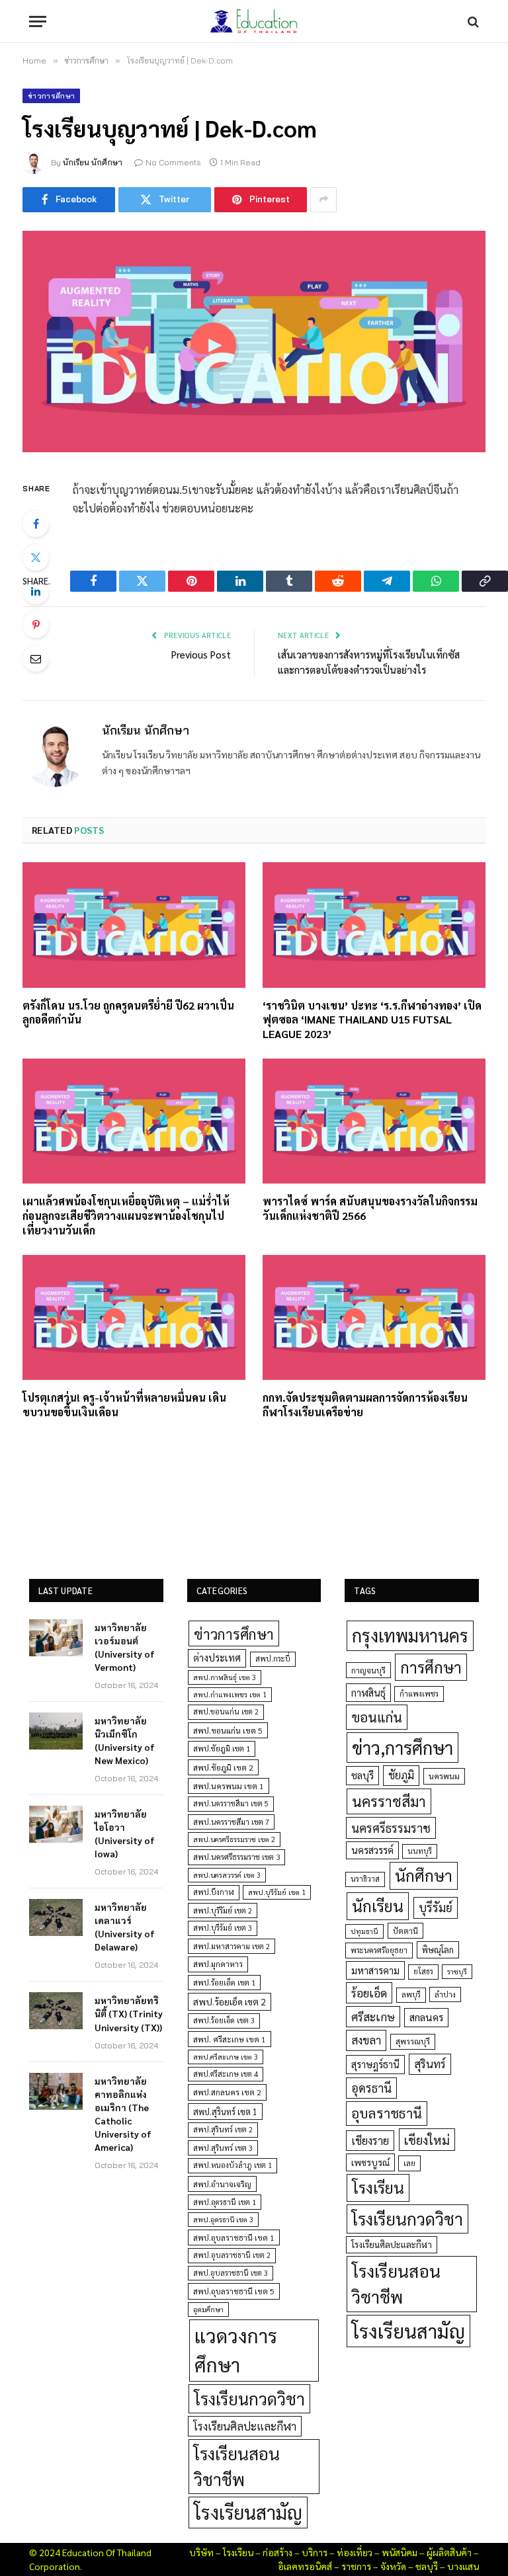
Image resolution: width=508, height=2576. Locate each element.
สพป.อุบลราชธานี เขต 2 (232, 2255)
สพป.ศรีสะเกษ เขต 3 (226, 2057)
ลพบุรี (411, 1994)
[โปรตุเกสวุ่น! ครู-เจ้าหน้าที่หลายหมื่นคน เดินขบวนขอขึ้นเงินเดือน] (134, 1318)
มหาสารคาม (375, 1970)
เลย (409, 2163)
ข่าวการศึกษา (51, 96)
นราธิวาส (365, 1879)
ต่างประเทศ (217, 1658)
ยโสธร (423, 1971)
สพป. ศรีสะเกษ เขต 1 (230, 2039)
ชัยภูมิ (401, 1775)
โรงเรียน (378, 2187)
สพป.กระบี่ (273, 1659)
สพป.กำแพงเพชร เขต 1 (230, 1694)
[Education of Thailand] (254, 21)
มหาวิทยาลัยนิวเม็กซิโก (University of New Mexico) (125, 1740)
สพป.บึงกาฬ (214, 1892)
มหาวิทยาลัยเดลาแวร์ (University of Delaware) (125, 1927)
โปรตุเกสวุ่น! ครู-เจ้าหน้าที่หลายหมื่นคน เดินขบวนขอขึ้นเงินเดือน (124, 1405)
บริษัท (201, 2552)
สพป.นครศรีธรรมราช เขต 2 (234, 1839)
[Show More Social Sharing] (323, 200)
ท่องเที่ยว (355, 2552)
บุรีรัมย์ (436, 1907)
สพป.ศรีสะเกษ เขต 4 (226, 2074)
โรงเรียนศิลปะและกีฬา (245, 2426)
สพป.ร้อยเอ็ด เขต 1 (224, 1983)
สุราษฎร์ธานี (375, 2064)
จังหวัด (393, 2566)
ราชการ (356, 2566)
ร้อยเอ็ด (369, 1992)
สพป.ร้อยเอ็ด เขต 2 (230, 2001)
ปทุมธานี (364, 1931)
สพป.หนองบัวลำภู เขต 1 (233, 2165)
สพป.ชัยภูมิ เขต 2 (223, 1767)
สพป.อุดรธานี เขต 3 (223, 2219)
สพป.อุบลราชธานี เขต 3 (231, 2273)
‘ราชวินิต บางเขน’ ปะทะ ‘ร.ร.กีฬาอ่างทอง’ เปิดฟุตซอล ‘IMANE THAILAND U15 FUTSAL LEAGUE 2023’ (372, 1020)
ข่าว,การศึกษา (402, 1747)
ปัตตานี (405, 1931)
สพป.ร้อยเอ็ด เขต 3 (224, 2020)
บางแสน (463, 2566)
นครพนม (444, 1776)
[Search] (472, 21)
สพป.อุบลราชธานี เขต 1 (234, 2237)
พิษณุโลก (438, 1950)
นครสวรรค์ (372, 1850)
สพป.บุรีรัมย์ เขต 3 (223, 1928)
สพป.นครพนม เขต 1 (229, 1786)
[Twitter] (36, 557)
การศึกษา (431, 1667)
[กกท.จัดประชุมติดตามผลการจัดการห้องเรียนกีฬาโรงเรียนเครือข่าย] (374, 1318)
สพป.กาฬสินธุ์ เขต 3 (225, 1677)
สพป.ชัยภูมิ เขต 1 (222, 1748)
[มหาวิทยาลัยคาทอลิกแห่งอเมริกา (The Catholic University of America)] (56, 2091)
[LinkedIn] (36, 591)
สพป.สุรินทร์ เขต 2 (223, 2129)
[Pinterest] (36, 625)
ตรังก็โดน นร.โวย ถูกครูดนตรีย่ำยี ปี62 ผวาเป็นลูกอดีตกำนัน (128, 1013)
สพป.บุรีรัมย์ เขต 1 (277, 1892)
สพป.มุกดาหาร (218, 1964)
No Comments (173, 162)
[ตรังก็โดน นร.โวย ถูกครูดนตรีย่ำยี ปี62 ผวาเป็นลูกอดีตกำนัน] (134, 925)
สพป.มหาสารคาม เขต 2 (232, 1946)
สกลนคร (426, 2017)
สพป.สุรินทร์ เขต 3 (223, 2148)
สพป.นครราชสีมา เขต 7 (231, 1822)
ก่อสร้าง (277, 2552)
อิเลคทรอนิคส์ (305, 2566)
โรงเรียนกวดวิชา (249, 2398)
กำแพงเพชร (419, 1694)
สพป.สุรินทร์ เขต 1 (225, 2112)
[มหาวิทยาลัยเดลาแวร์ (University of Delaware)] (56, 1917)
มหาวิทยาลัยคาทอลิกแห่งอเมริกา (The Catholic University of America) (123, 2114)
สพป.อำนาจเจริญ (222, 2184)
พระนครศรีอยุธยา (379, 1950)
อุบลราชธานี (387, 2113)
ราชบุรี (457, 1971)
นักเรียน (378, 1906)
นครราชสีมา (389, 1801)
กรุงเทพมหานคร (410, 1635)
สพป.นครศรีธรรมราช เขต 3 (236, 1857)
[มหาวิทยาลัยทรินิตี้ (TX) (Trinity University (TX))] (56, 2011)
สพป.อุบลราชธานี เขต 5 (234, 2291)
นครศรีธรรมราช (391, 1828)
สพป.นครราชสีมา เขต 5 (231, 1803)
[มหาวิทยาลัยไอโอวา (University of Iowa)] (56, 1824)
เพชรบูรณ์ (370, 2162)
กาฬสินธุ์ (368, 1692)
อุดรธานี (371, 2088)
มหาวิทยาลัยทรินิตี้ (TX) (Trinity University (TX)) (129, 2013)
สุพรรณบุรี (413, 2041)
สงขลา (366, 2040)
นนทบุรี (420, 1851)
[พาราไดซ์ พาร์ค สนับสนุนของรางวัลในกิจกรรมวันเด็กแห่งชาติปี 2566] (374, 1121)
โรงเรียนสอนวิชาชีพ (237, 2466)
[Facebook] (36, 524)
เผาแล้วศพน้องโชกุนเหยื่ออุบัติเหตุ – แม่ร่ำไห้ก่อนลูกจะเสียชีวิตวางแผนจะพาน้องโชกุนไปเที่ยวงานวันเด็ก (126, 1216)
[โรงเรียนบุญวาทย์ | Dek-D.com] (254, 342)
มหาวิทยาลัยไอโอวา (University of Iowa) (125, 1833)
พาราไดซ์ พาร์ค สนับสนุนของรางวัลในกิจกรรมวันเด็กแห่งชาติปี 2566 (370, 1208)
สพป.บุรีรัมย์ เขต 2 (223, 1911)
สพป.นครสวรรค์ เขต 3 (227, 1875)
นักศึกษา (424, 1875)
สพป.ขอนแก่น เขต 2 (226, 1711)
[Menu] (38, 21)
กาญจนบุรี (368, 1670)
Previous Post (201, 654)
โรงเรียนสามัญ (248, 2512)
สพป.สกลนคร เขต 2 (227, 2092)
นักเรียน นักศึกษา (93, 162)
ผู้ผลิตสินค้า (449, 2552)
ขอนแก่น (377, 1717)
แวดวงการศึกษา (236, 2350)
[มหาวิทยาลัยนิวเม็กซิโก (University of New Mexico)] (56, 1731)
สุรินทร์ (430, 2064)
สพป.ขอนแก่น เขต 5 (228, 1730)
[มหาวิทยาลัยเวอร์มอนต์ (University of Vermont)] (56, 1638)
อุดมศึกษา (208, 2309)
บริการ (315, 2552)
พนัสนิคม (400, 2552)
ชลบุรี (362, 1775)
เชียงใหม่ (427, 2140)
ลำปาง (445, 1994)
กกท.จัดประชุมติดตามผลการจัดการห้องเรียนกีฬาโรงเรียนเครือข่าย (365, 1405)
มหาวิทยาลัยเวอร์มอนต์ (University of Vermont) (125, 1647)
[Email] (36, 659)
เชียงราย (370, 2140)
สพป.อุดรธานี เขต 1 (225, 2202)
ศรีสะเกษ (373, 2016)
